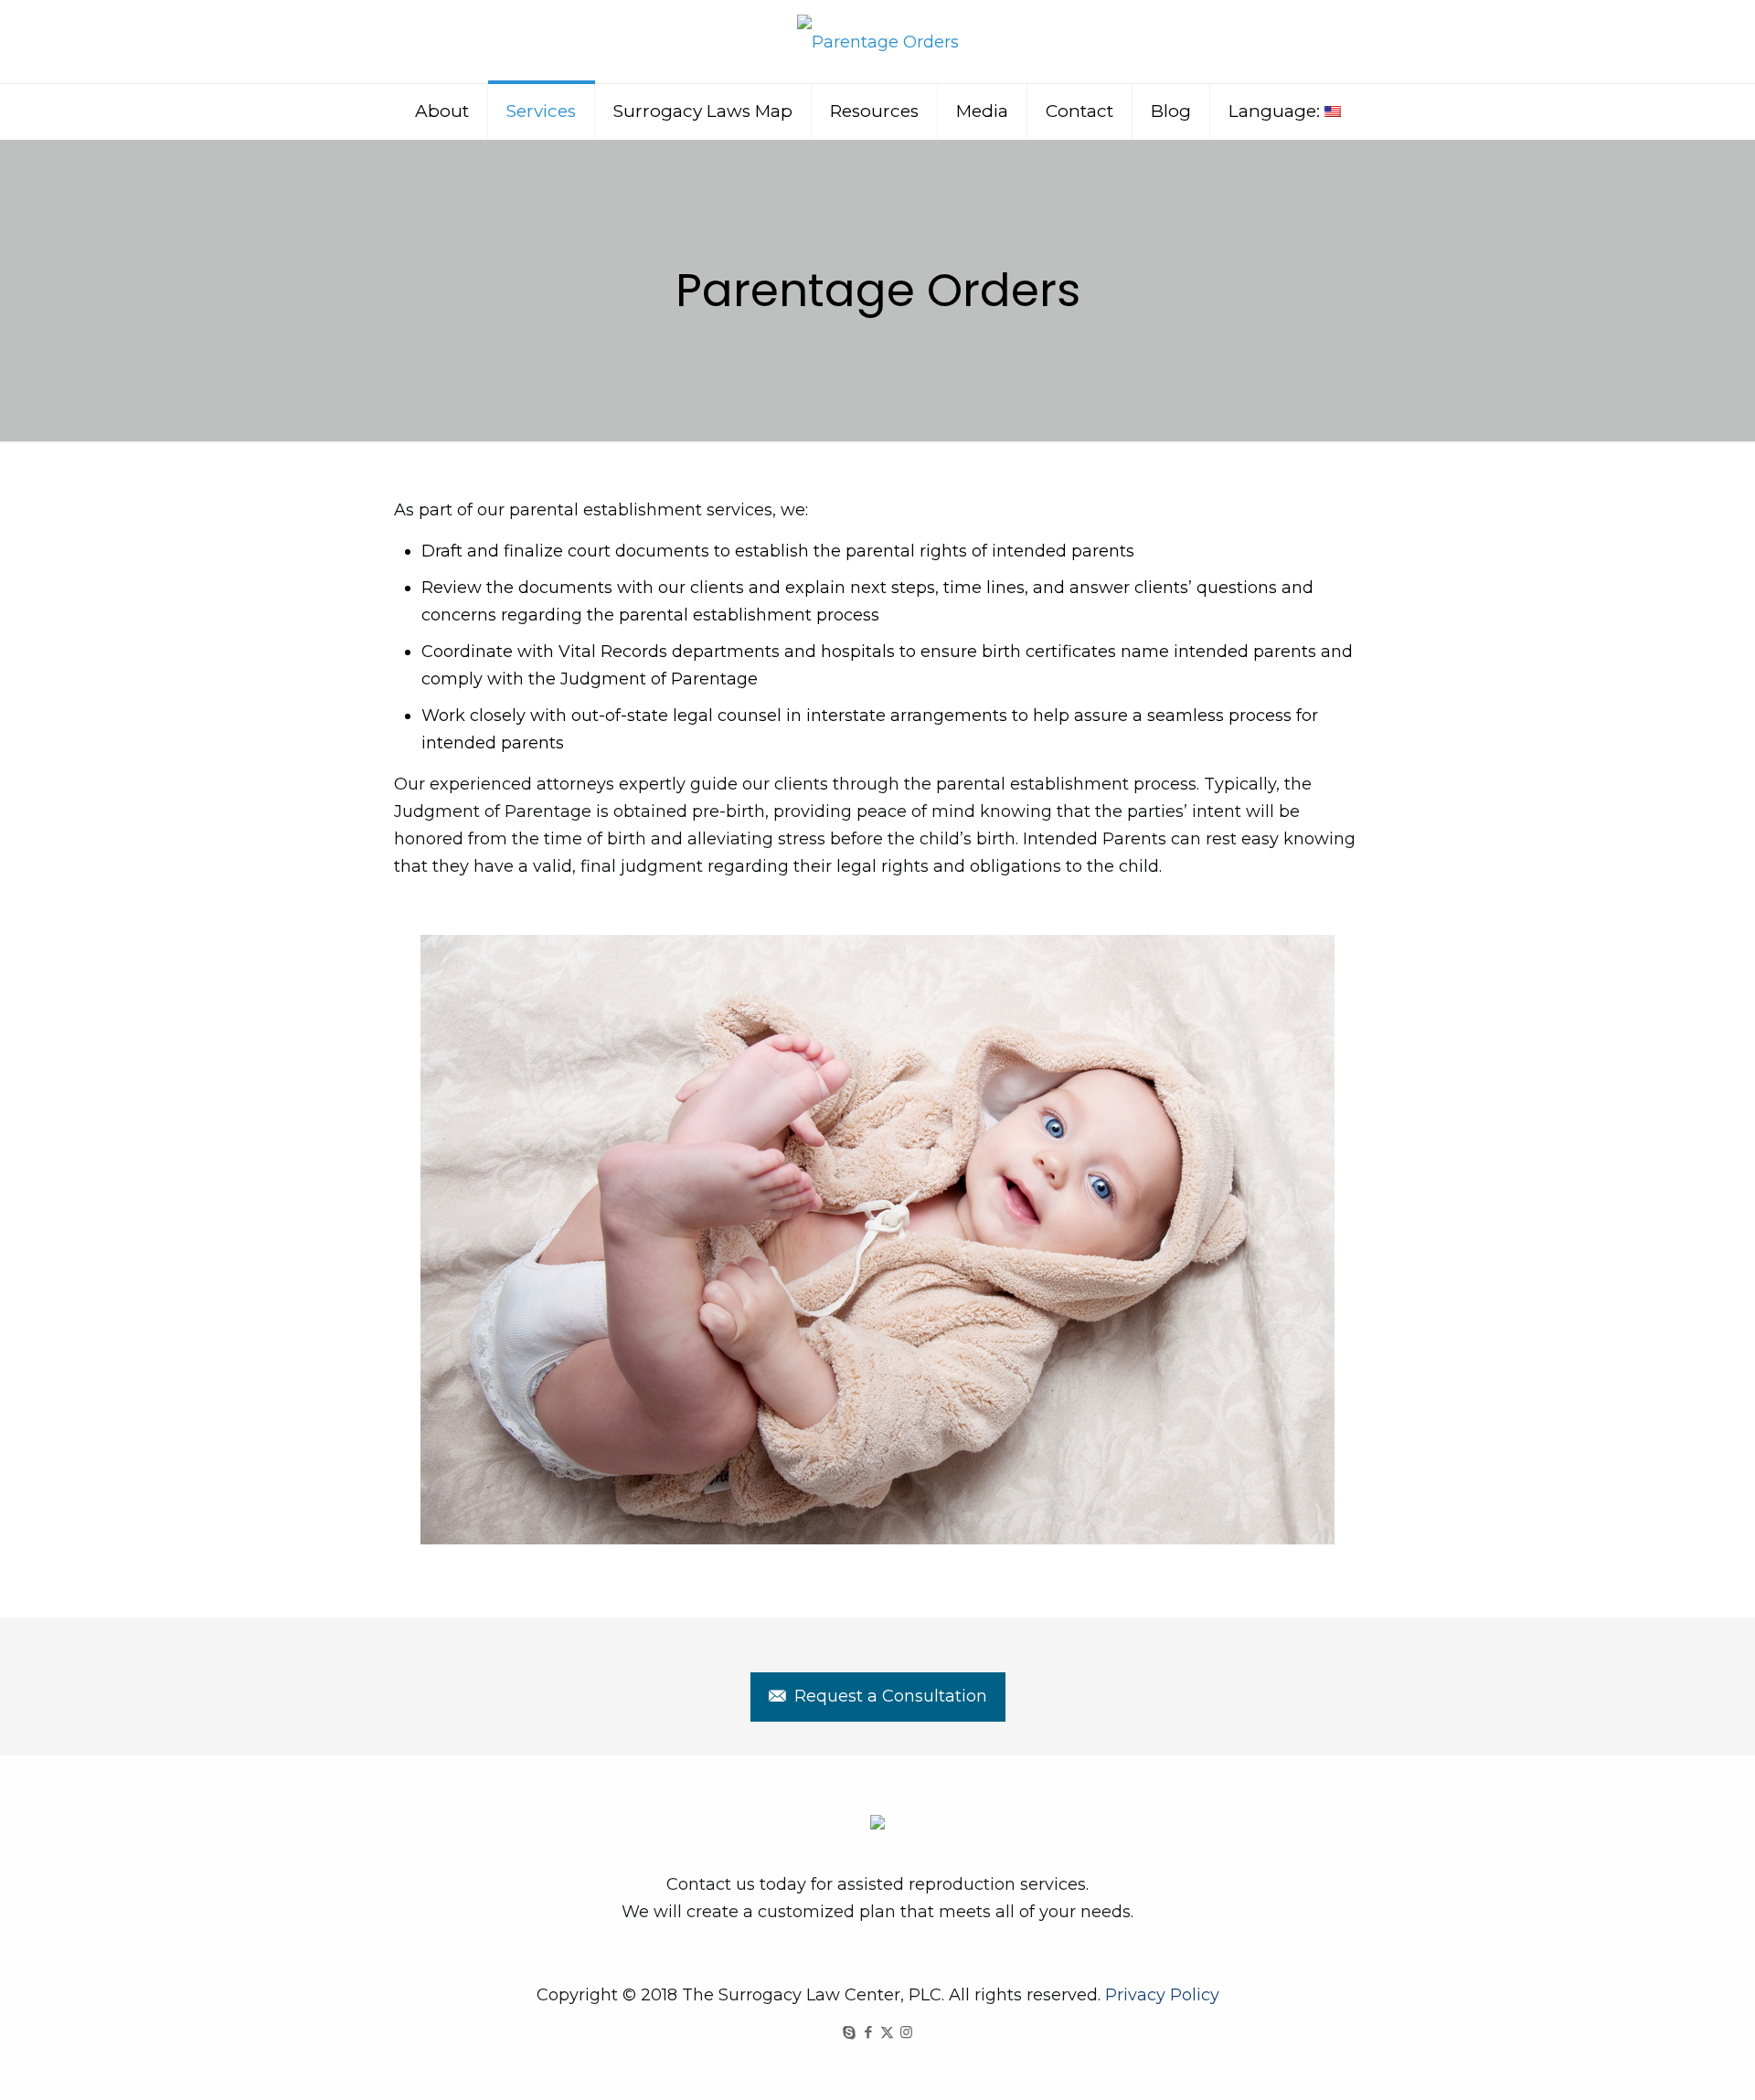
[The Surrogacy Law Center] (878, 42)
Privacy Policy (1162, 1995)
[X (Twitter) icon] (887, 2032)
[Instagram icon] (906, 2032)
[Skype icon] (849, 2032)
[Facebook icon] (868, 2032)
